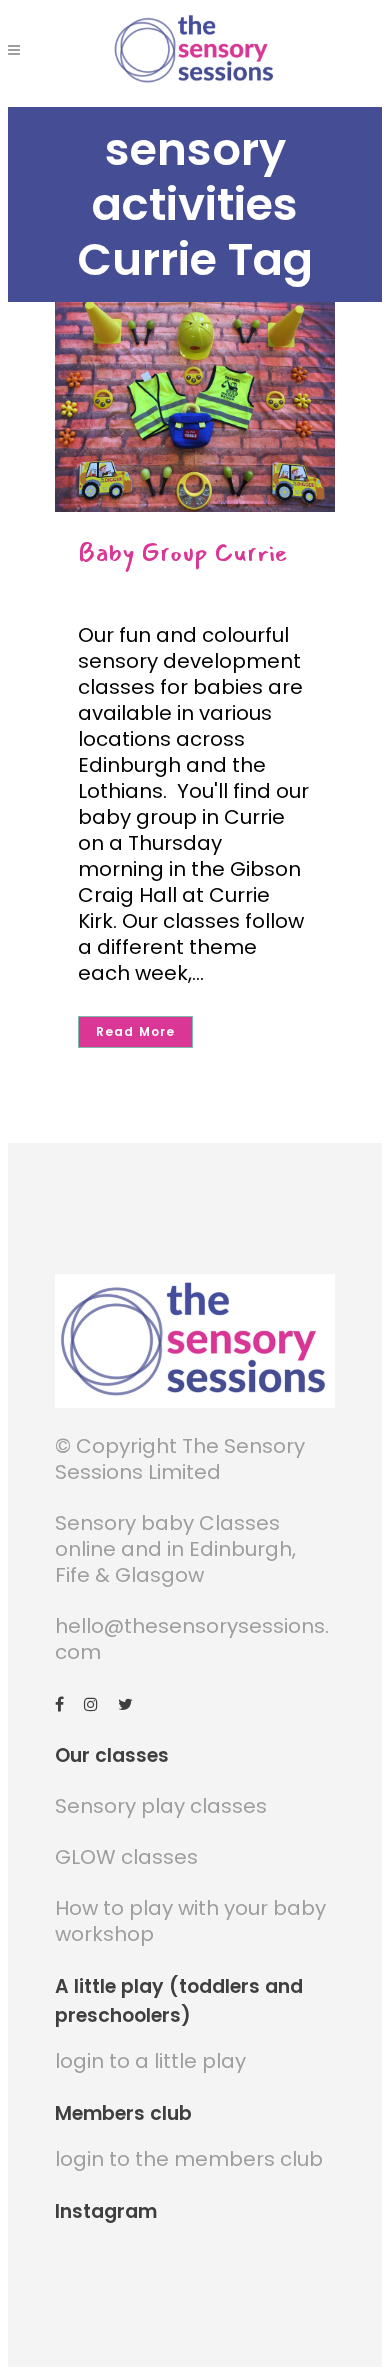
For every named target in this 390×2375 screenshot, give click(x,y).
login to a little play (150, 2061)
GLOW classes (126, 1857)
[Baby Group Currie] (195, 407)
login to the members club (189, 2159)
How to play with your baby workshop (190, 1921)
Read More (135, 1031)
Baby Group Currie (183, 552)
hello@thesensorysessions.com (192, 1639)
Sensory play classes (161, 1806)
